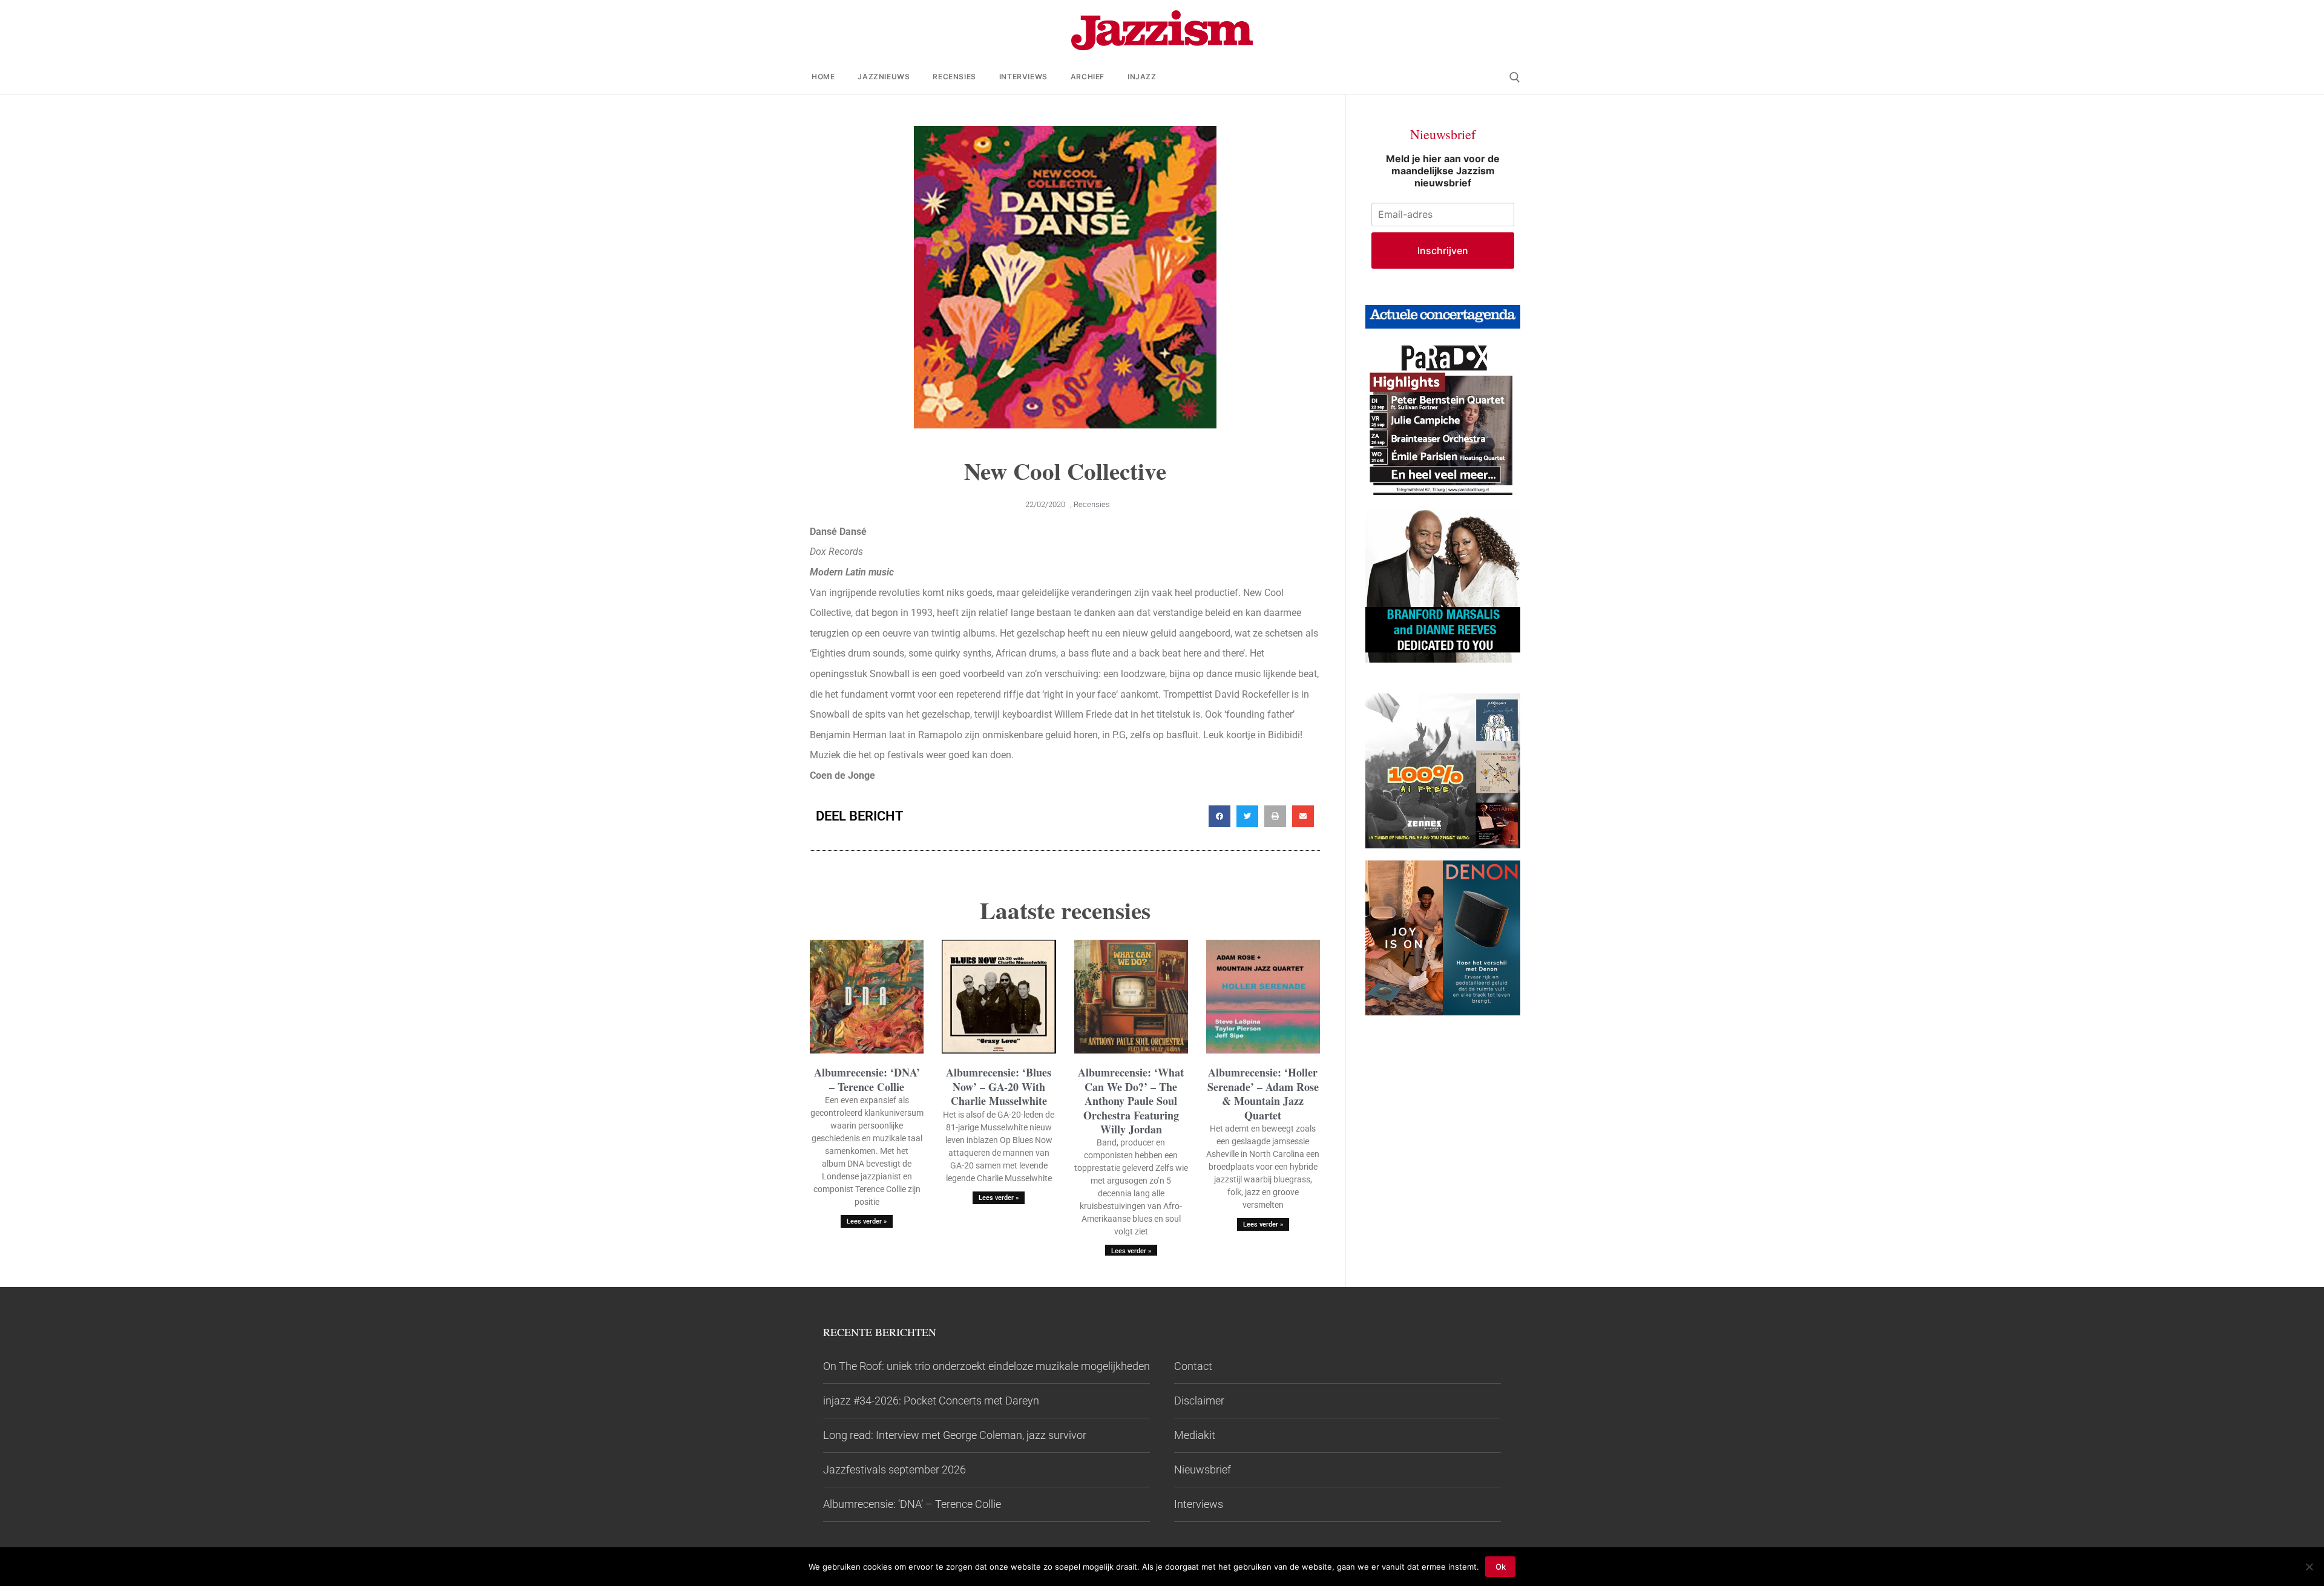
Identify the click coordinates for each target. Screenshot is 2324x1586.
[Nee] (2309, 1567)
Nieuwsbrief (1203, 1470)
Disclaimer (1199, 1401)
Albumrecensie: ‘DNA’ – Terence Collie (867, 1079)
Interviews (1199, 1504)
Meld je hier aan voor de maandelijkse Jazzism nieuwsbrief (1443, 171)
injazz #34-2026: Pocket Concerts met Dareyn (931, 1401)
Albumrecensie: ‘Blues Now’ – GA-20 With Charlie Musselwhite (999, 1086)
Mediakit (1195, 1435)
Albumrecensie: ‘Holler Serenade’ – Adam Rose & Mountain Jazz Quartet (1263, 1093)
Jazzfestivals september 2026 (894, 1470)
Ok (1501, 1567)
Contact (1193, 1366)
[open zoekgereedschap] (1515, 77)
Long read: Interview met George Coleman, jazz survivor (955, 1435)
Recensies (1092, 504)
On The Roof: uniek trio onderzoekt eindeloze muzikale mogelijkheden (986, 1366)
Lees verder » (867, 1221)
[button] (1219, 816)
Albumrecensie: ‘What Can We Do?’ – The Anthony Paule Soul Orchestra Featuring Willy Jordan (1131, 1101)
